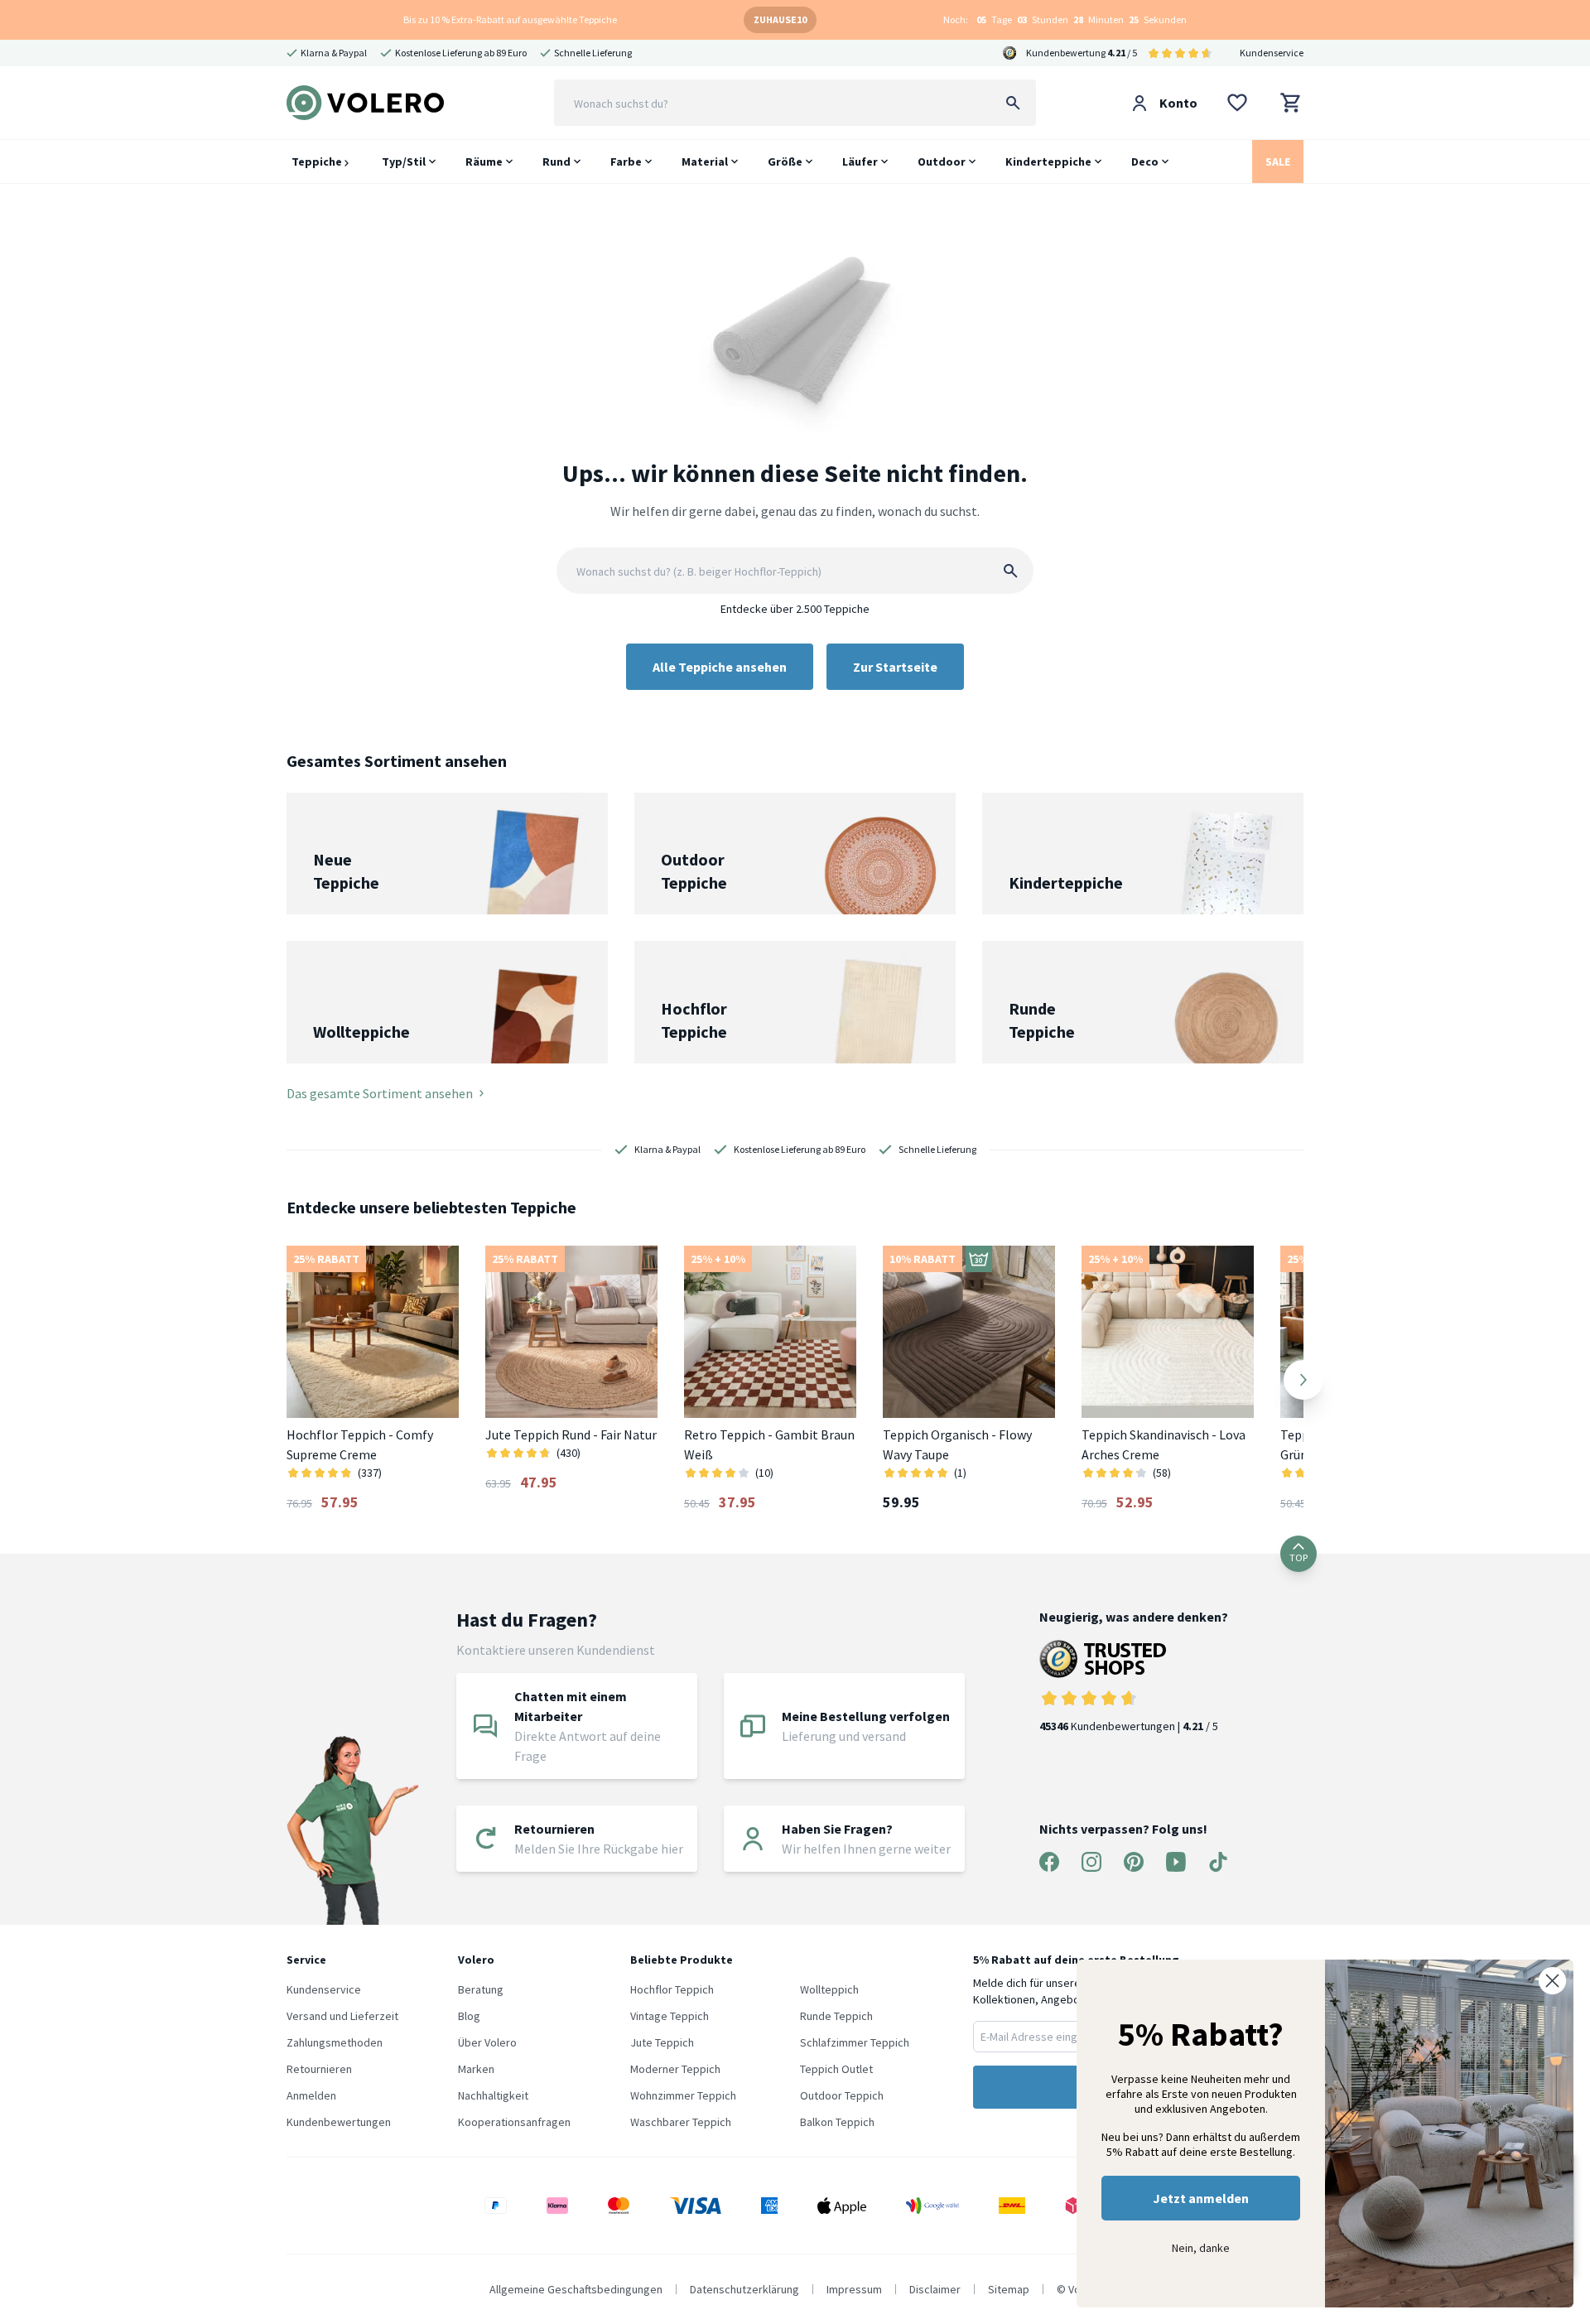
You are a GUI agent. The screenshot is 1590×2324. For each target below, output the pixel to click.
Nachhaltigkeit (493, 2095)
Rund (556, 162)
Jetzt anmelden (1201, 2198)
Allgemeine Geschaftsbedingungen (576, 2289)
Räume (484, 162)
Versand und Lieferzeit (342, 2016)
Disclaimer (935, 2289)
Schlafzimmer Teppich (855, 2042)
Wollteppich (829, 1989)
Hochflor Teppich (672, 1989)
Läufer (860, 162)
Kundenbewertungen (339, 2122)
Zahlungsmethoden (335, 2042)
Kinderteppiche (1048, 162)
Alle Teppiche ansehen (720, 667)
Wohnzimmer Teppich (683, 2095)
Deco (1145, 162)
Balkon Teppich (837, 2122)
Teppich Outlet (836, 2069)
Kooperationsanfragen (514, 2122)
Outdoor (942, 162)
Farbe (626, 162)
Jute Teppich (662, 2042)
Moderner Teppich (675, 2069)
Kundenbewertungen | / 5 (1129, 1726)
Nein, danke (1201, 2248)
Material (705, 162)
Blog (469, 2016)
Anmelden (311, 2095)
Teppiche (318, 162)
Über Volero (487, 2042)
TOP (1298, 1557)
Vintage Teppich (670, 2016)
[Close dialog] (1552, 1981)
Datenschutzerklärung (744, 2289)
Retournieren (319, 2069)
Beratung (481, 1989)
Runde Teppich (836, 2016)
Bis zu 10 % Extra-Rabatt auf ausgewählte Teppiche (510, 19)
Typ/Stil (404, 162)
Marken (476, 2069)
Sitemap (1009, 2289)
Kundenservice (1272, 53)
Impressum (854, 2289)
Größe (785, 162)
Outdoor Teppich (842, 2095)
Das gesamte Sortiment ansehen (380, 1093)
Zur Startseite (895, 667)
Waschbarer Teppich (681, 2122)
